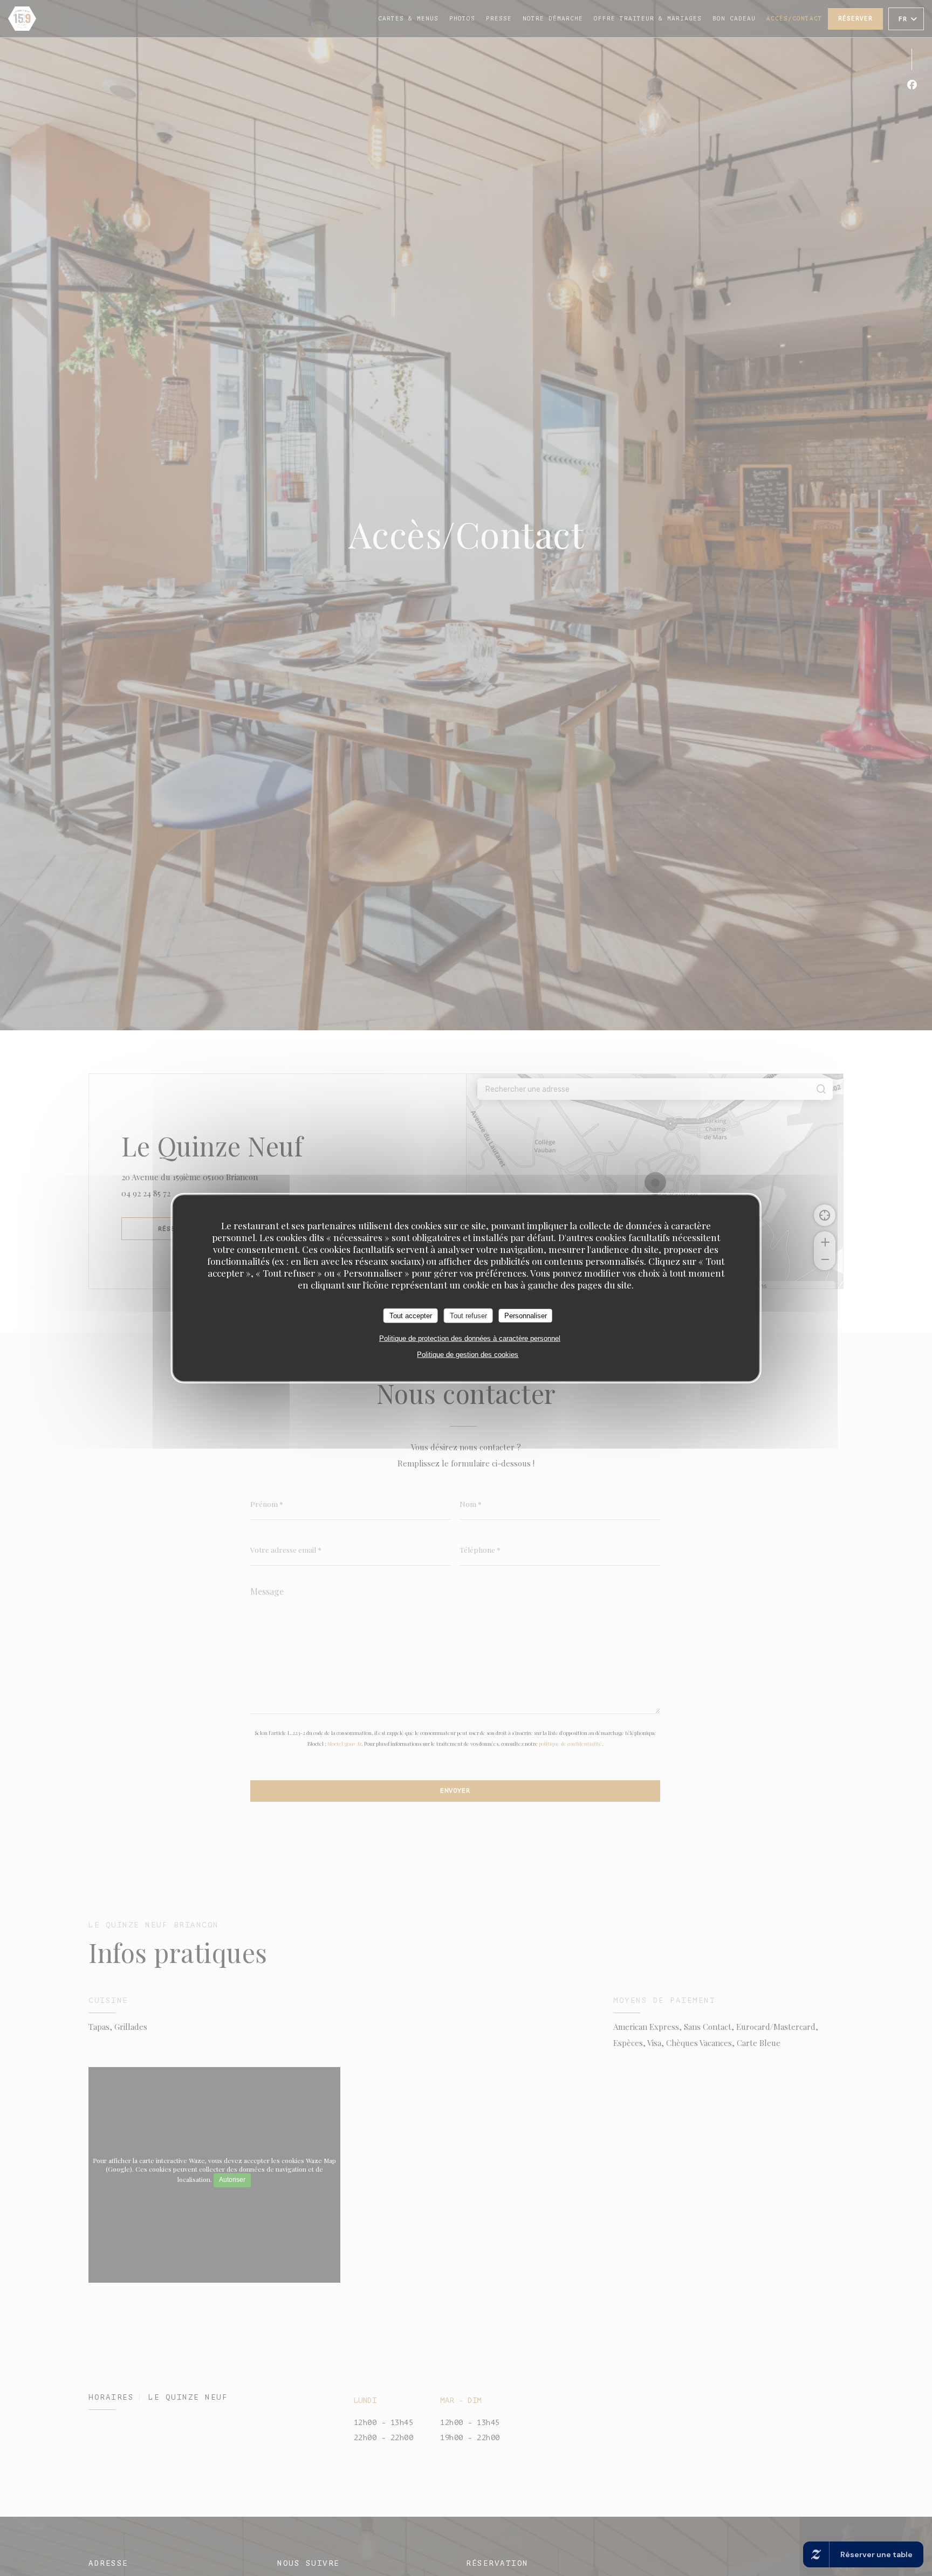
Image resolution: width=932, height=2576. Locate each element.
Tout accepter (411, 1316)
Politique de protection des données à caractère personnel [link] (470, 1338)
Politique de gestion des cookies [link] (468, 1355)
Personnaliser (526, 1316)
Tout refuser (468, 1316)
